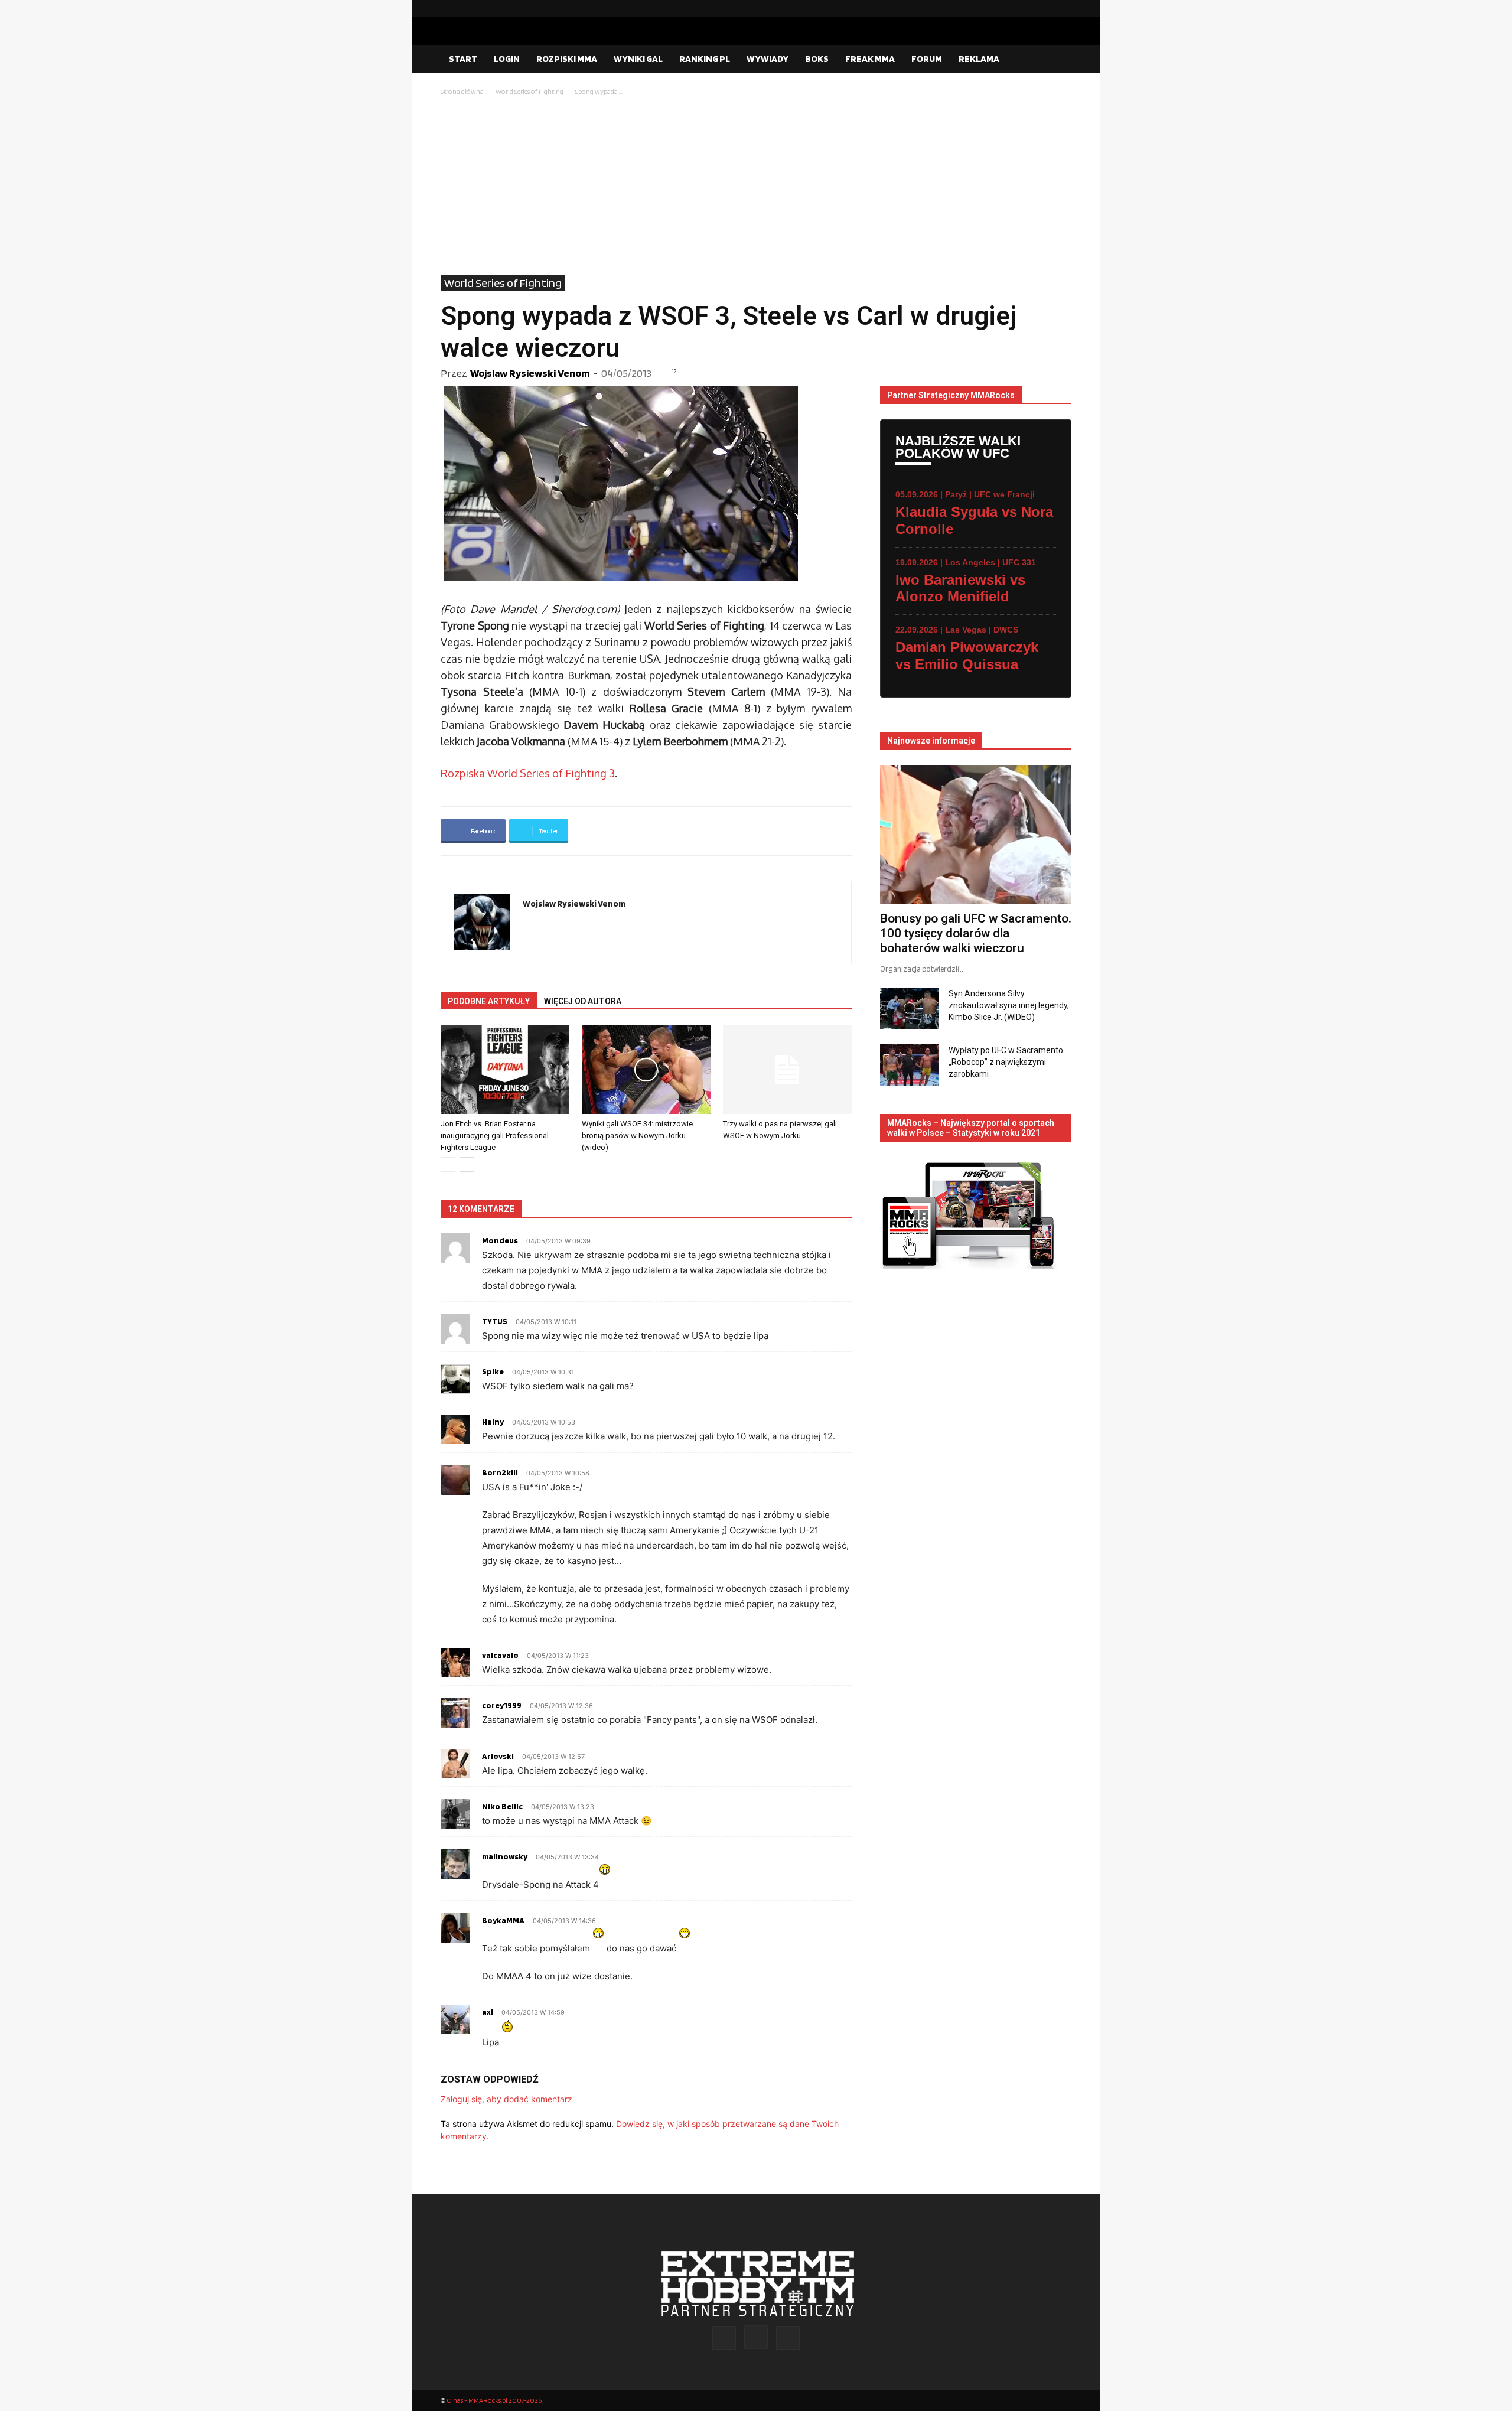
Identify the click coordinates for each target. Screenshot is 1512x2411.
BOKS (817, 59)
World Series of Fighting (529, 91)
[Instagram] (1044, 8)
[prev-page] (448, 1164)
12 (674, 371)
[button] (1057, 60)
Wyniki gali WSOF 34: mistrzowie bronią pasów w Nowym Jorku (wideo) (637, 1136)
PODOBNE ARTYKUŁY (489, 1001)
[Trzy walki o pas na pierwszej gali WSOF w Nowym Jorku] (787, 1070)
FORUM (927, 59)
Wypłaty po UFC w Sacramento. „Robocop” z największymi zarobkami (1007, 1062)
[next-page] (467, 1164)
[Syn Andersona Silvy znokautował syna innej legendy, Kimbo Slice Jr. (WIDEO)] (910, 1008)
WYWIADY (768, 59)
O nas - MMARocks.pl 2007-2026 (494, 2400)
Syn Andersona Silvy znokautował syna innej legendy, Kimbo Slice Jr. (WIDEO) (1009, 1005)
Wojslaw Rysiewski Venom (530, 373)
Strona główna (462, 91)
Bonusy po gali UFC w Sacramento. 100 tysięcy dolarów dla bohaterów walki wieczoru (976, 933)
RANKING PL (705, 59)
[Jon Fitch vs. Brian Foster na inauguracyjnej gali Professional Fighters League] (505, 1070)
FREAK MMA (870, 59)
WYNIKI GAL (638, 59)
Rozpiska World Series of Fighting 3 (528, 773)
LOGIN (507, 59)
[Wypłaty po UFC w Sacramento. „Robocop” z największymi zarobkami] (910, 1065)
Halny (493, 1422)
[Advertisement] (756, 187)
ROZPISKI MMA (567, 59)
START (463, 59)
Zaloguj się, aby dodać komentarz (506, 2099)
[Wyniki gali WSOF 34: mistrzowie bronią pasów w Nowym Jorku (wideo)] (646, 1070)
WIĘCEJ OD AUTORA (583, 1001)
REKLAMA (979, 59)
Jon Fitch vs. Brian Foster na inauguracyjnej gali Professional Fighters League (495, 1136)
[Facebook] (1025, 8)
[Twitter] (1063, 8)
